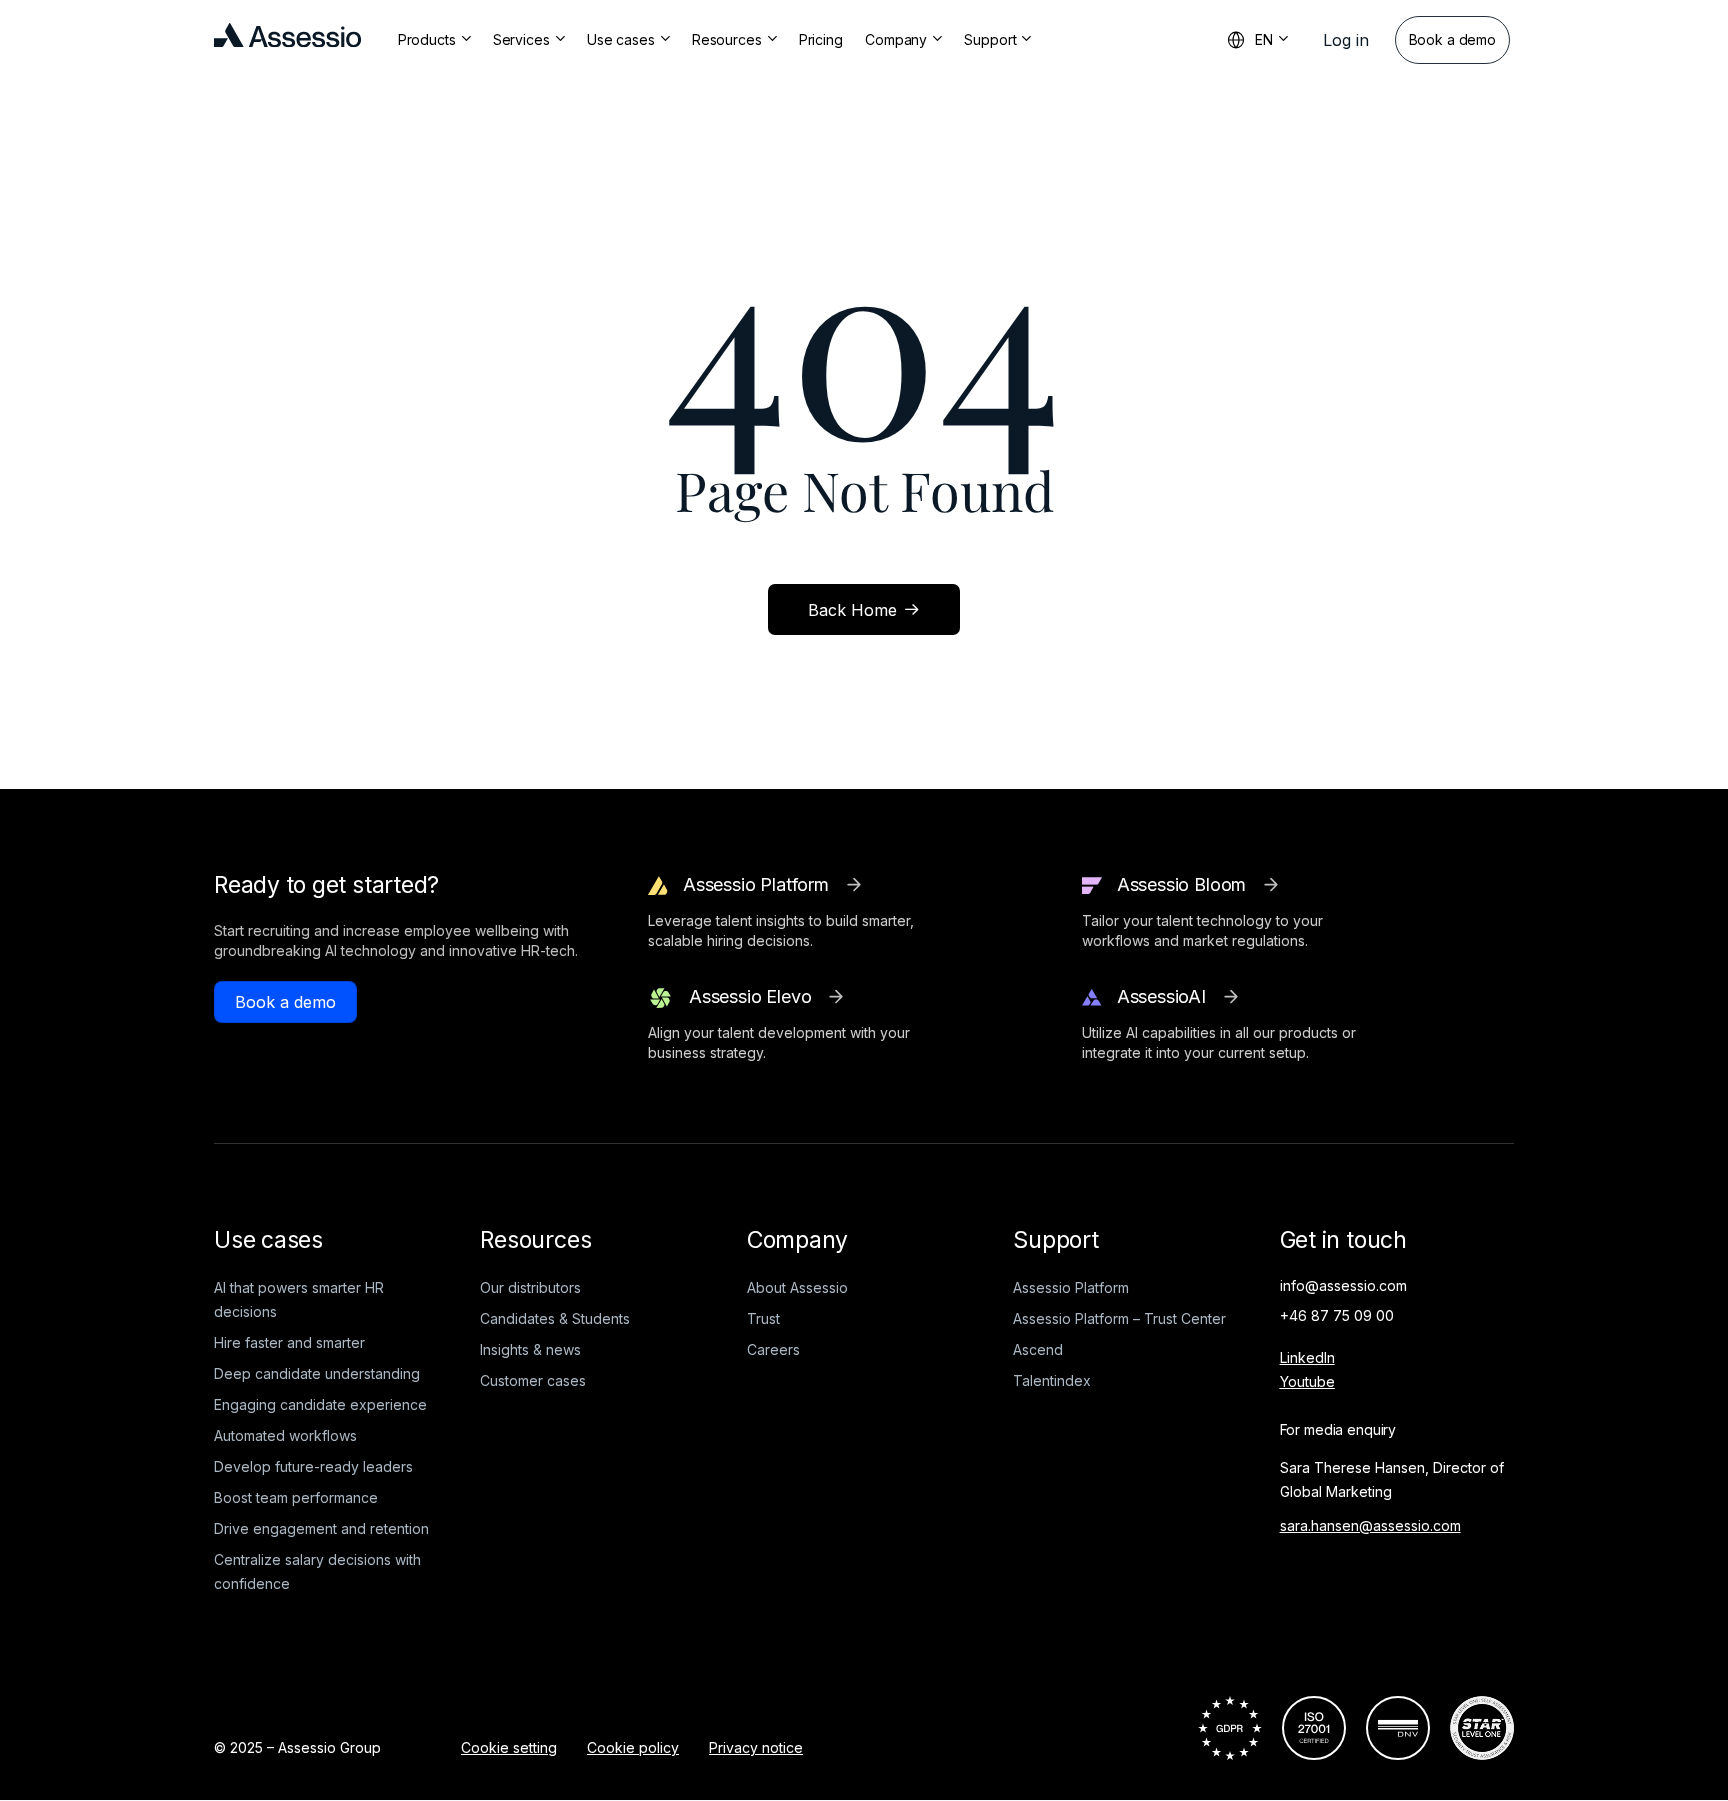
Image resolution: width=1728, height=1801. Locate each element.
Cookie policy (633, 1747)
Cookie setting (509, 1747)
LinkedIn (1307, 1357)
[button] (1346, 40)
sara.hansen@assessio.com (1370, 1525)
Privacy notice (756, 1747)
